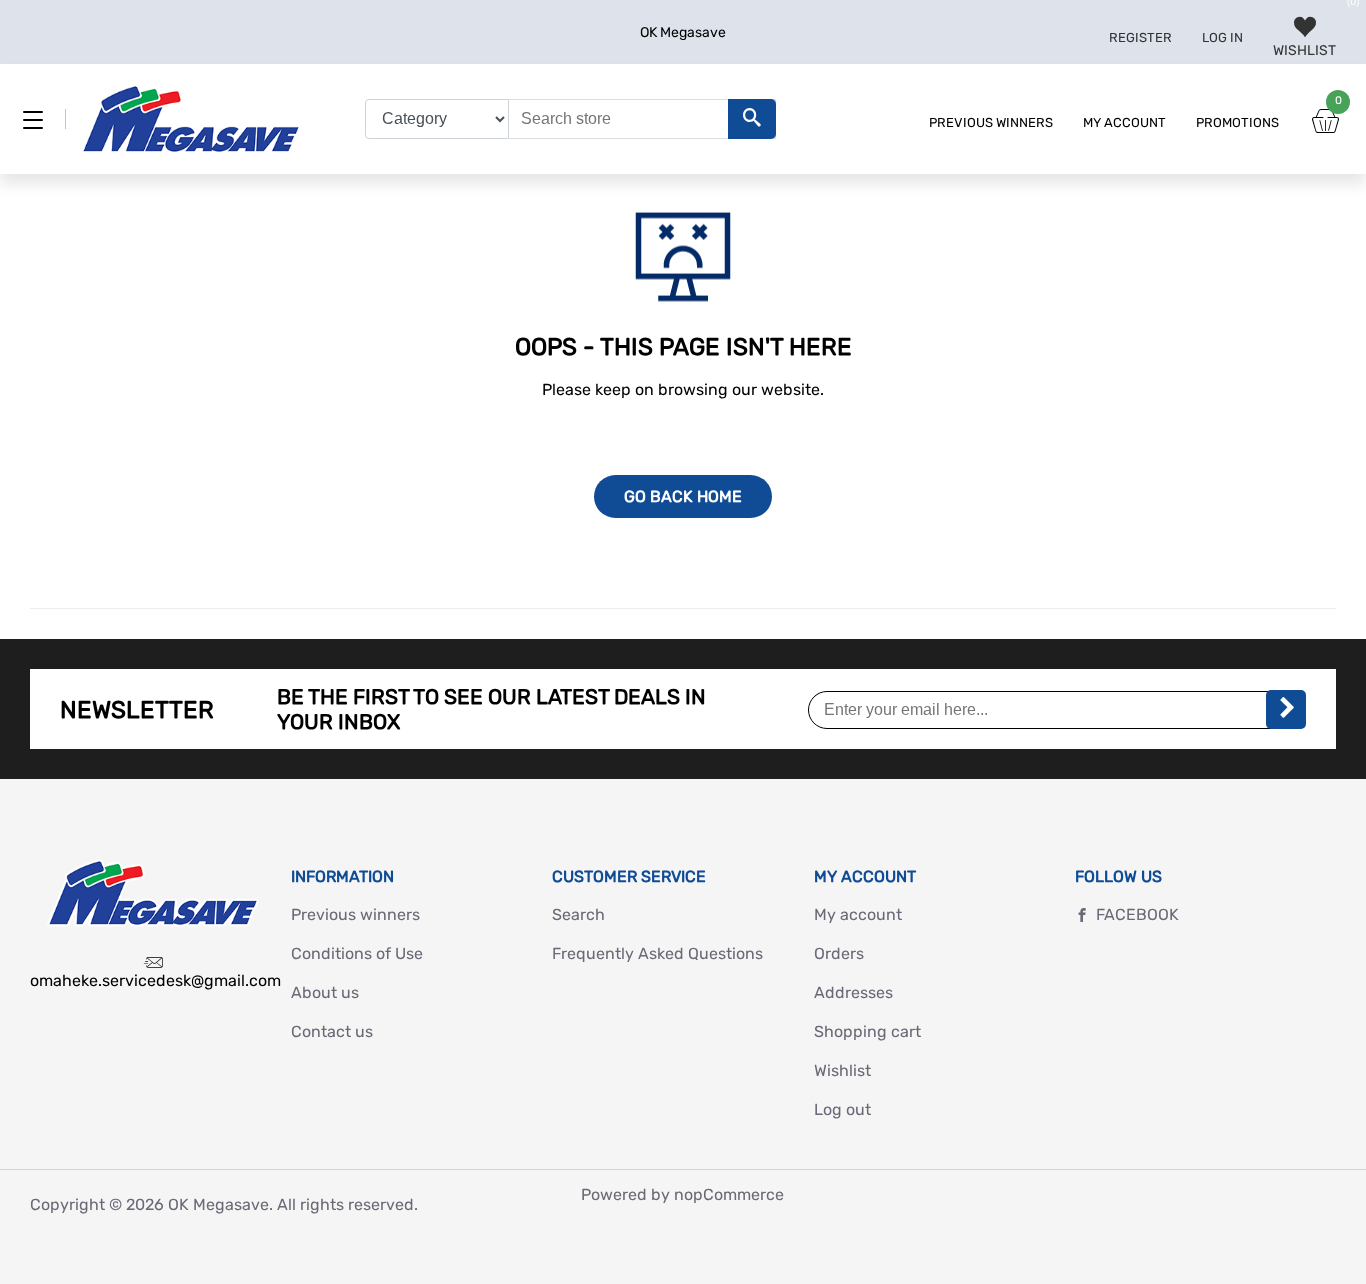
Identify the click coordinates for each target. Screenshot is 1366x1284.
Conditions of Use (357, 953)
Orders (839, 953)
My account (1124, 122)
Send (1286, 709)
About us (325, 992)
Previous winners (991, 122)
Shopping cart (867, 1031)
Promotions (1237, 122)
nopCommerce (729, 1194)
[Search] (752, 119)
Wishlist (842, 1070)
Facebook (1137, 914)
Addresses (853, 992)
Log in (1222, 37)
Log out (842, 1109)
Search (578, 914)
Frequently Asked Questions (657, 953)
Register (1140, 37)
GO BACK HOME (683, 496)
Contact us (332, 1031)
